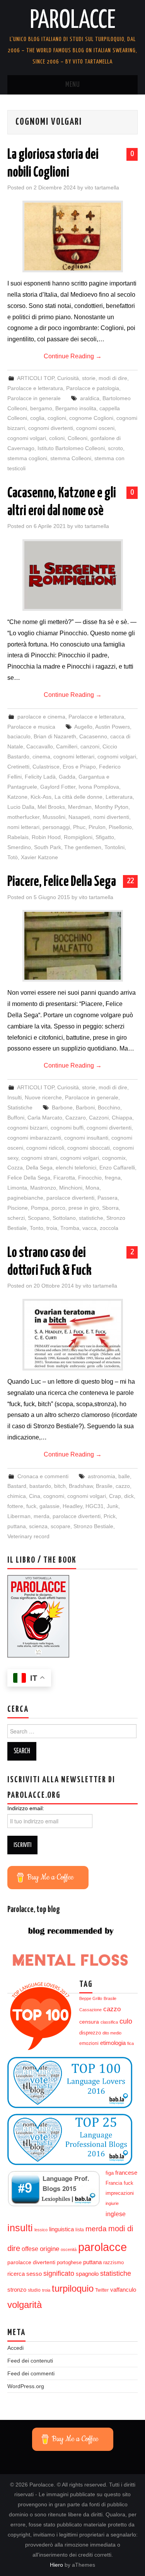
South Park (48, 847)
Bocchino (109, 1107)
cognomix (114, 1158)
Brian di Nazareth (55, 736)
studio (34, 2290)
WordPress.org (26, 2386)
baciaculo (19, 736)
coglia (37, 418)
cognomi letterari (74, 757)
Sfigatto (105, 837)
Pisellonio (120, 827)
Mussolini (54, 817)
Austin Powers (113, 727)
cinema (41, 757)
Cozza (15, 1168)
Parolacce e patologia (93, 388)
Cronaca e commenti (43, 1476)
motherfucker (23, 817)
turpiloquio (73, 2288)
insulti (20, 2228)
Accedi (15, 2348)
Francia (114, 2183)
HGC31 (95, 1506)
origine (49, 2249)
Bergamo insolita (76, 408)
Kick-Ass (41, 797)
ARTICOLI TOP (36, 378)
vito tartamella (102, 187)
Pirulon (97, 827)
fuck (31, 1506)
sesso (34, 2274)
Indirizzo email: (26, 1808)
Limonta (17, 1188)
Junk (113, 1506)
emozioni (89, 2043)
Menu (73, 85)
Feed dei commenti (31, 2373)
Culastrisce (46, 767)
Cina (35, 1496)
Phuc (79, 827)
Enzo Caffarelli (117, 1168)
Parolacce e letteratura (35, 388)
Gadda (67, 777)
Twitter (102, 2290)
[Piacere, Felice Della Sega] (73, 946)
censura (89, 2022)
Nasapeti (79, 817)
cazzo (123, 1486)
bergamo (41, 408)
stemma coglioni (27, 458)
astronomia (101, 1476)
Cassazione (90, 2010)
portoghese (69, 2262)
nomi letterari (23, 827)
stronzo (17, 2290)
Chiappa (122, 1118)
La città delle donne (78, 797)
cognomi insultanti (86, 1138)
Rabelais (18, 837)
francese (126, 2173)
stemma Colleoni (71, 458)
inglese (116, 2214)
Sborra (110, 1208)
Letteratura (119, 797)
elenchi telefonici (76, 1168)
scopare (61, 1526)
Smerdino (19, 847)
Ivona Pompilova (99, 787)
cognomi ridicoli (45, 1148)
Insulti (14, 1097)
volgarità (25, 2305)
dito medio (112, 2033)
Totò (13, 857)
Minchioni (71, 1188)
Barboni (85, 1107)
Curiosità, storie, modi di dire (92, 378)
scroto (115, 448)
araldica (90, 398)
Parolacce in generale (34, 398)
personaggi (56, 827)
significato (59, 2273)
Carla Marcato (45, 1118)
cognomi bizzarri (27, 1128)
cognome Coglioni (91, 418)
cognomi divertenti (51, 428)
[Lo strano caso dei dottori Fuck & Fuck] (73, 1335)
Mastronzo (43, 1188)
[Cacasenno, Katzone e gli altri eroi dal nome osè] (73, 575)
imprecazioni (120, 2193)
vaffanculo (123, 2290)
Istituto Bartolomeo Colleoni (71, 448)
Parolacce (73, 21)
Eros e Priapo (79, 767)
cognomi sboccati (89, 1148)
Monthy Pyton (112, 807)
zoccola (109, 1228)
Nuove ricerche (43, 1097)
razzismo (113, 2263)
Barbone (62, 1107)
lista (80, 2230)
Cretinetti (18, 767)
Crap (115, 1496)
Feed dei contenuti (30, 2361)
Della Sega (39, 1168)
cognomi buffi (67, 1128)
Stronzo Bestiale (93, 1526)
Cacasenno (93, 736)
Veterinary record (28, 1536)
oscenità (69, 2249)
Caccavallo (40, 746)
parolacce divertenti (70, 1198)
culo (126, 2021)
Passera (107, 1198)
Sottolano (64, 1218)
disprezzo (90, 2033)
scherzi (16, 1218)
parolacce (102, 2247)
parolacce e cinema (41, 717)
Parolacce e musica (31, 727)
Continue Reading (73, 356)
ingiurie (112, 2203)
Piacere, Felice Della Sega (62, 882)
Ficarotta (64, 1178)
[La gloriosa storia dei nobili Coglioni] (73, 236)
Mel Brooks (51, 807)
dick (129, 1496)
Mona (92, 1188)
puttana (17, 1526)
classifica (109, 2022)
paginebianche (25, 1198)
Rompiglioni (78, 837)
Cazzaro (76, 1118)
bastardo (40, 1486)
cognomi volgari (27, 438)
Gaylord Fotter (58, 787)
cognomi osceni (95, 428)
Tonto (37, 1228)
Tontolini (114, 847)
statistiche (91, 1218)
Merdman (80, 807)
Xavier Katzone (39, 857)
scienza (38, 1526)
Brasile (104, 1486)
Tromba (70, 1228)
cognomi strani (39, 1158)
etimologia (113, 2043)
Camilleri (67, 746)
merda (42, 1516)
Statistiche (20, 1107)
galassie (49, 1506)
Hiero (56, 2565)
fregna (113, 1178)
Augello (83, 727)
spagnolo (87, 2274)
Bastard (17, 1486)
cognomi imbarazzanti (34, 1138)
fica (130, 2043)
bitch (60, 1486)
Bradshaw (81, 1486)
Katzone (17, 797)
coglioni (57, 418)
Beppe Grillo (91, 1998)
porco (58, 1208)
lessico (41, 2230)
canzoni (90, 746)
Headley (72, 1506)
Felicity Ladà (40, 777)
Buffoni (16, 1118)
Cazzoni (99, 1118)
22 (130, 881)
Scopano (39, 1218)
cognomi (54, 1496)
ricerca (16, 2274)
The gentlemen (83, 847)
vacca (90, 1228)
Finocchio (90, 1178)
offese (30, 2249)
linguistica (61, 2229)
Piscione (18, 1208)
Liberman (19, 1516)
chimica (17, 1496)
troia (52, 1228)
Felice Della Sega (29, 1178)
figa (110, 2173)
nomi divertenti (111, 817)
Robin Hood (46, 837)
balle (124, 1476)
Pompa (40, 1208)
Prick (110, 1516)
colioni (57, 438)
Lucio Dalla (21, 807)
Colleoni (78, 438)
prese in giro (84, 1208)
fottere (15, 1506)
